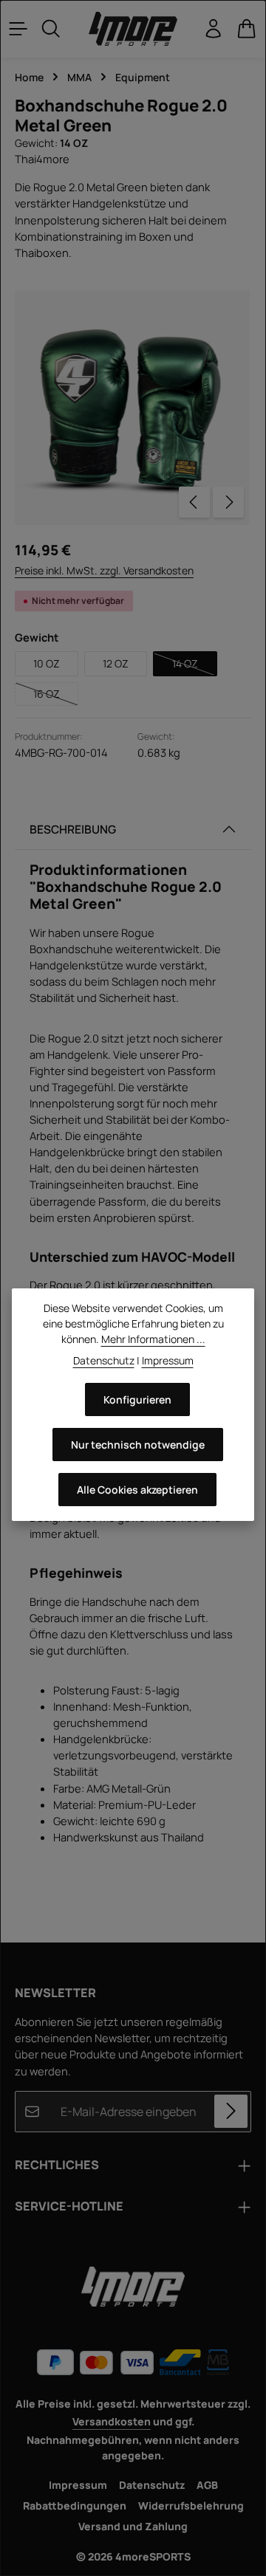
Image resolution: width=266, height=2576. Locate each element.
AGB (207, 2485)
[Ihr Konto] (214, 29)
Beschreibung (73, 829)
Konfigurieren (137, 1399)
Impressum (78, 2485)
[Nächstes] (228, 502)
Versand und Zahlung (133, 2526)
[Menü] (18, 29)
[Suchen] (51, 29)
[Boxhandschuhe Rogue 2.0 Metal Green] (133, 408)
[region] (133, 408)
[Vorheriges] (194, 502)
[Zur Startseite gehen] (133, 29)
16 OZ (56, 696)
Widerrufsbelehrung (191, 2505)
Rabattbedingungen (75, 2505)
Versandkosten (112, 2421)
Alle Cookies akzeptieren (137, 1490)
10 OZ (47, 663)
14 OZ (195, 666)
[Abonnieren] (231, 2111)
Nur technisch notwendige (138, 1445)
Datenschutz (152, 2485)
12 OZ (116, 663)
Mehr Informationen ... (153, 1339)
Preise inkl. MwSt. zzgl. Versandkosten (104, 570)
